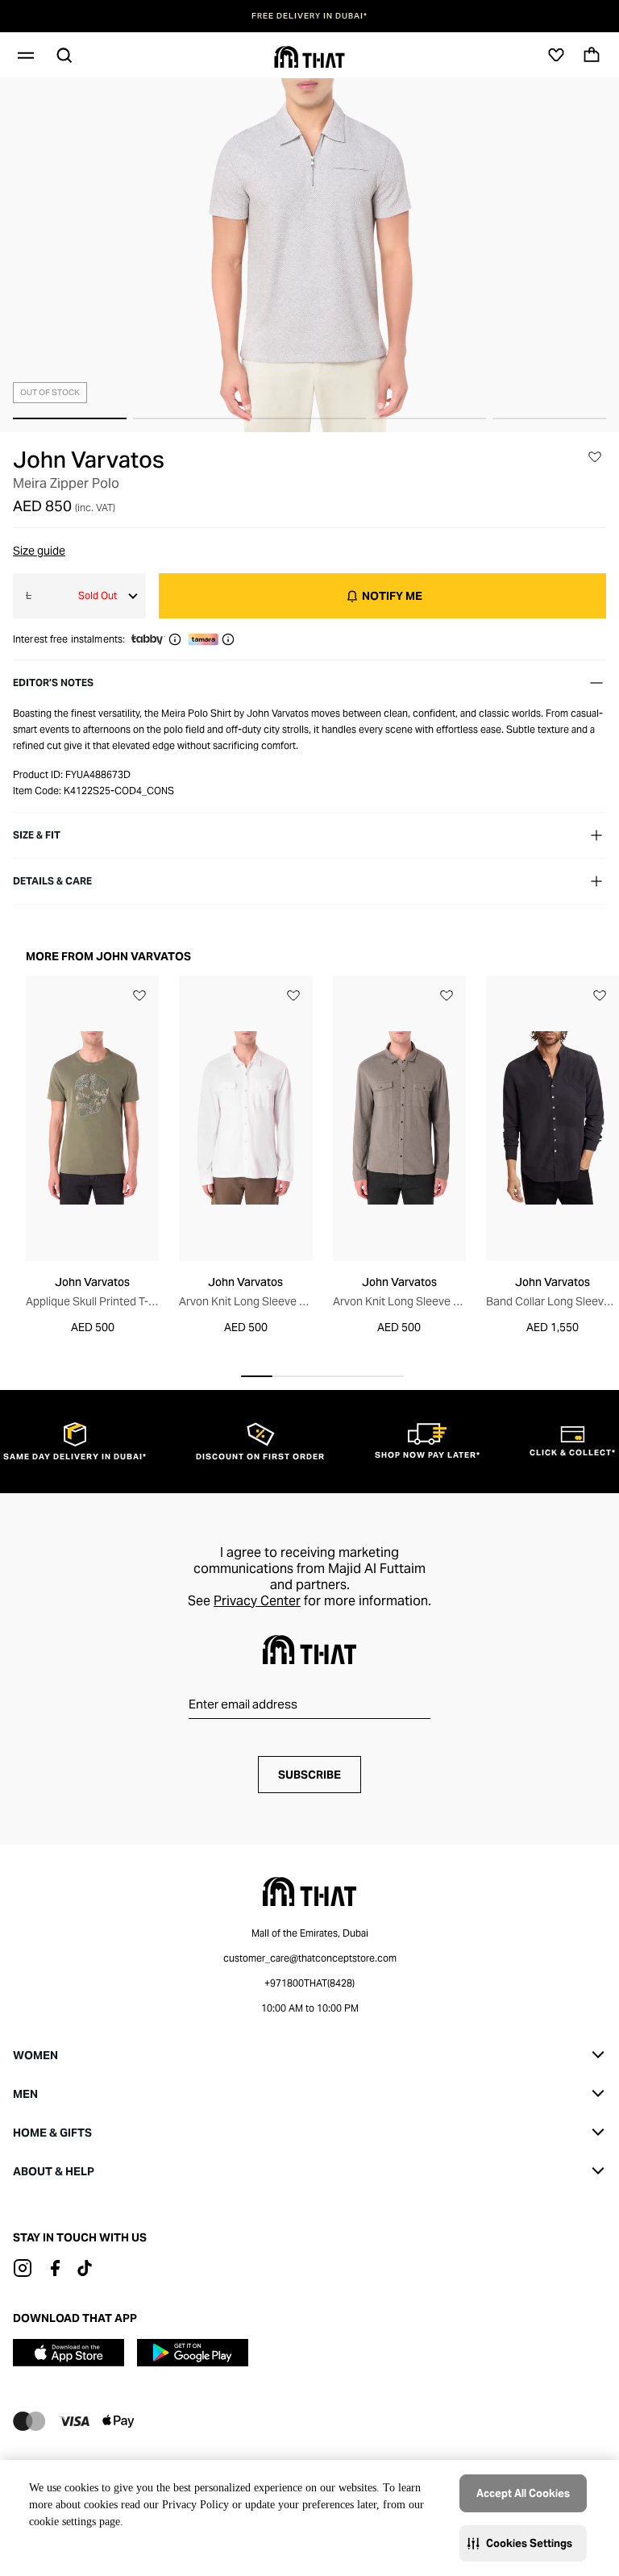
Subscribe (309, 1775)
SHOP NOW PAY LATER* (309, 16)
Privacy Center (257, 1601)
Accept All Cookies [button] (523, 2493)
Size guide (39, 551)
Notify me (392, 596)
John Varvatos (89, 460)
